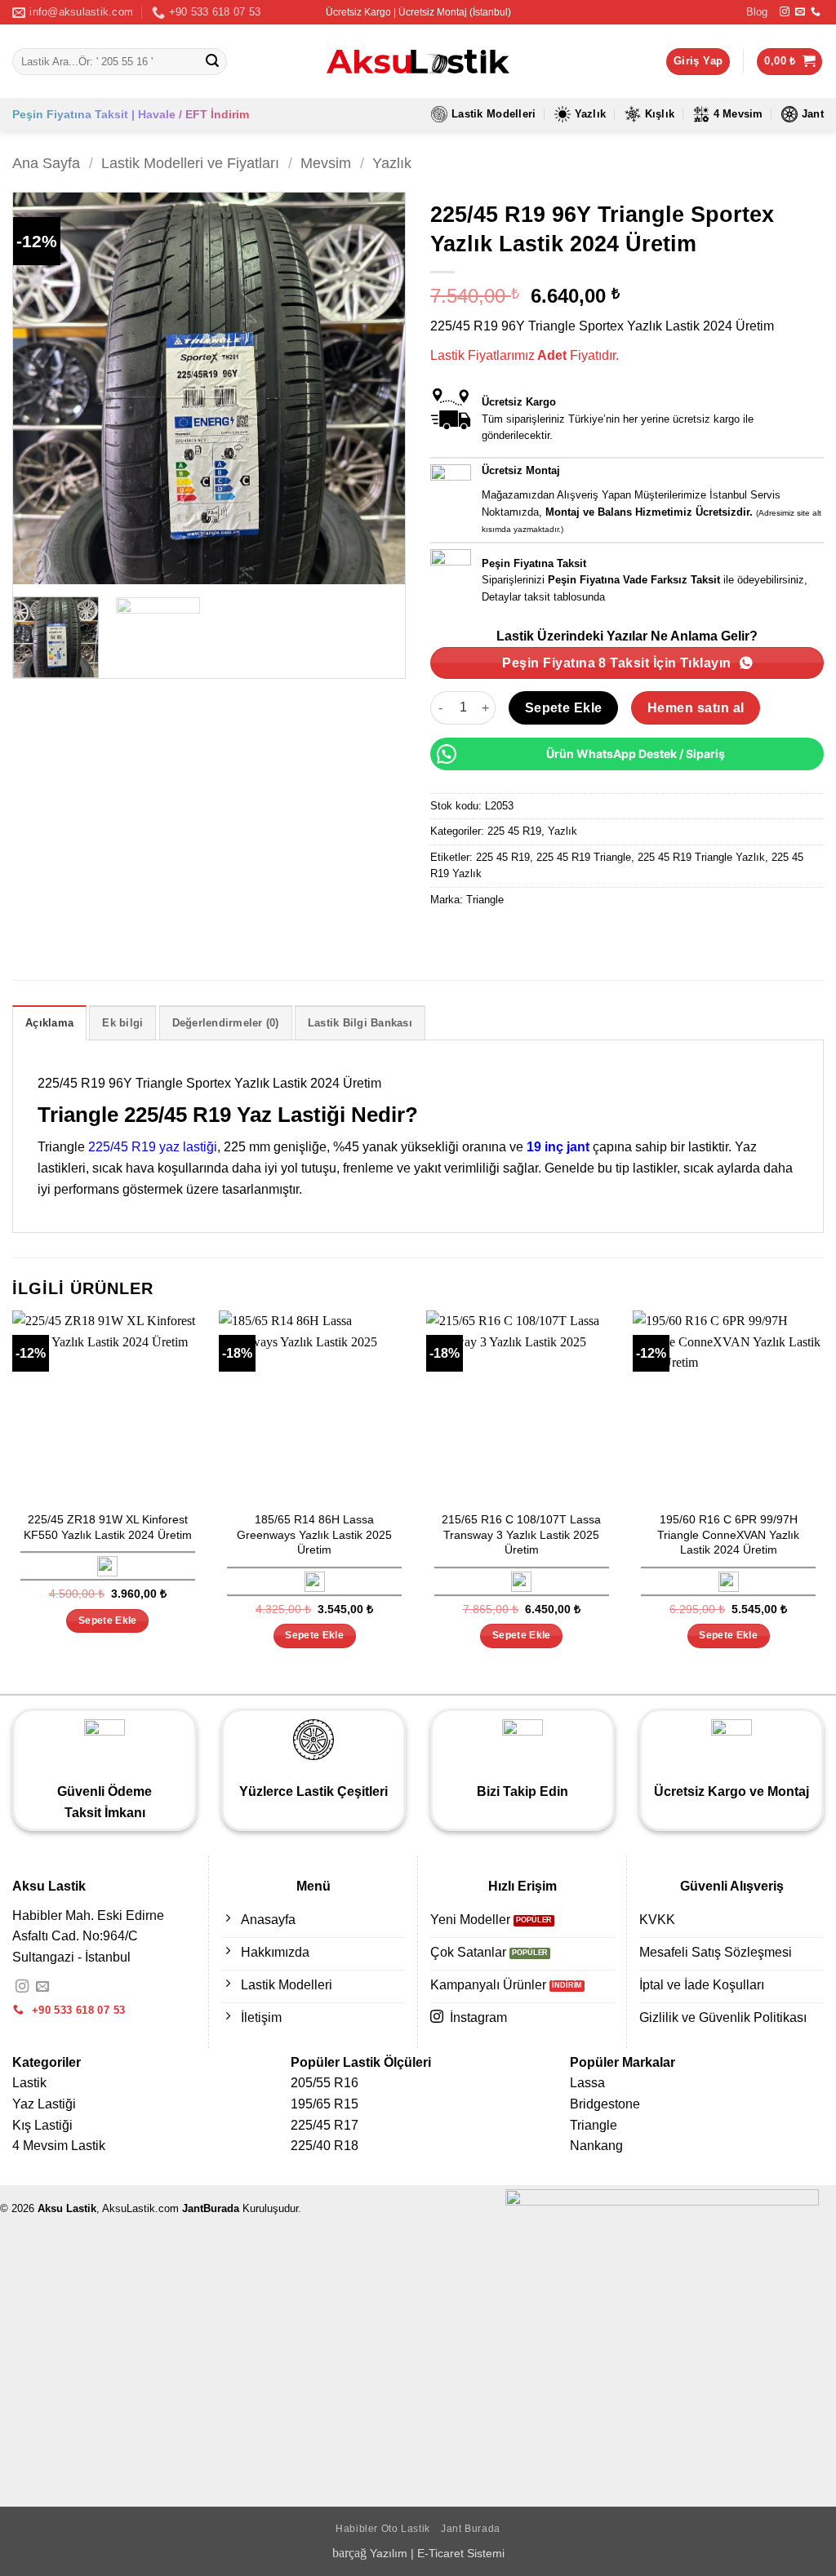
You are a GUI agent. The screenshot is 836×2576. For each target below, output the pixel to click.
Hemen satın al (696, 708)
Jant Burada (471, 2529)
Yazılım (389, 2553)
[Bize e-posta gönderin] (800, 12)
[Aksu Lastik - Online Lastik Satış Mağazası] (418, 62)
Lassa (587, 2083)
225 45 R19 (514, 831)
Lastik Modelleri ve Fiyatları (190, 163)
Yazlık (591, 114)
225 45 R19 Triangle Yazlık (701, 857)
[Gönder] (212, 62)
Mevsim (326, 163)
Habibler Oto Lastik (383, 2529)
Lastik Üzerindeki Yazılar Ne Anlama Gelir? (627, 636)
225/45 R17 (325, 2125)
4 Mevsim (738, 114)
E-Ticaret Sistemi (461, 2553)
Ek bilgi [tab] (122, 1023)
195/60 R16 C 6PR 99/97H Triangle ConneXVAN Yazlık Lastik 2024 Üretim (728, 1534)
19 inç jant (558, 1147)
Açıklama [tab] (49, 1023)
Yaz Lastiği (44, 2104)
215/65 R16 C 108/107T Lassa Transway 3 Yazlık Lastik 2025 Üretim (521, 1534)
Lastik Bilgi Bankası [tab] (360, 1023)
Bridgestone (605, 2104)
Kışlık (660, 114)
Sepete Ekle (564, 708)
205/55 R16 (325, 2083)
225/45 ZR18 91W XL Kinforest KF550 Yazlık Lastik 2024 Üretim (108, 1527)
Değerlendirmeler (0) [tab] (226, 1023)
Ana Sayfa (46, 163)
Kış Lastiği (42, 2125)
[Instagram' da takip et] (785, 12)
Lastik (29, 2083)
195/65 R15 (325, 2104)
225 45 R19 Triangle (584, 857)
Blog (757, 12)
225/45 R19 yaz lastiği (153, 1147)
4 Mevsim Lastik (59, 2146)
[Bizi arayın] (816, 12)
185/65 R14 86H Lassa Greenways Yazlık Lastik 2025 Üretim (314, 1534)
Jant (813, 114)
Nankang (596, 2146)
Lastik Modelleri (494, 114)
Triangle (485, 900)
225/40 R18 (325, 2146)
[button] (789, 62)
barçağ (351, 2553)
